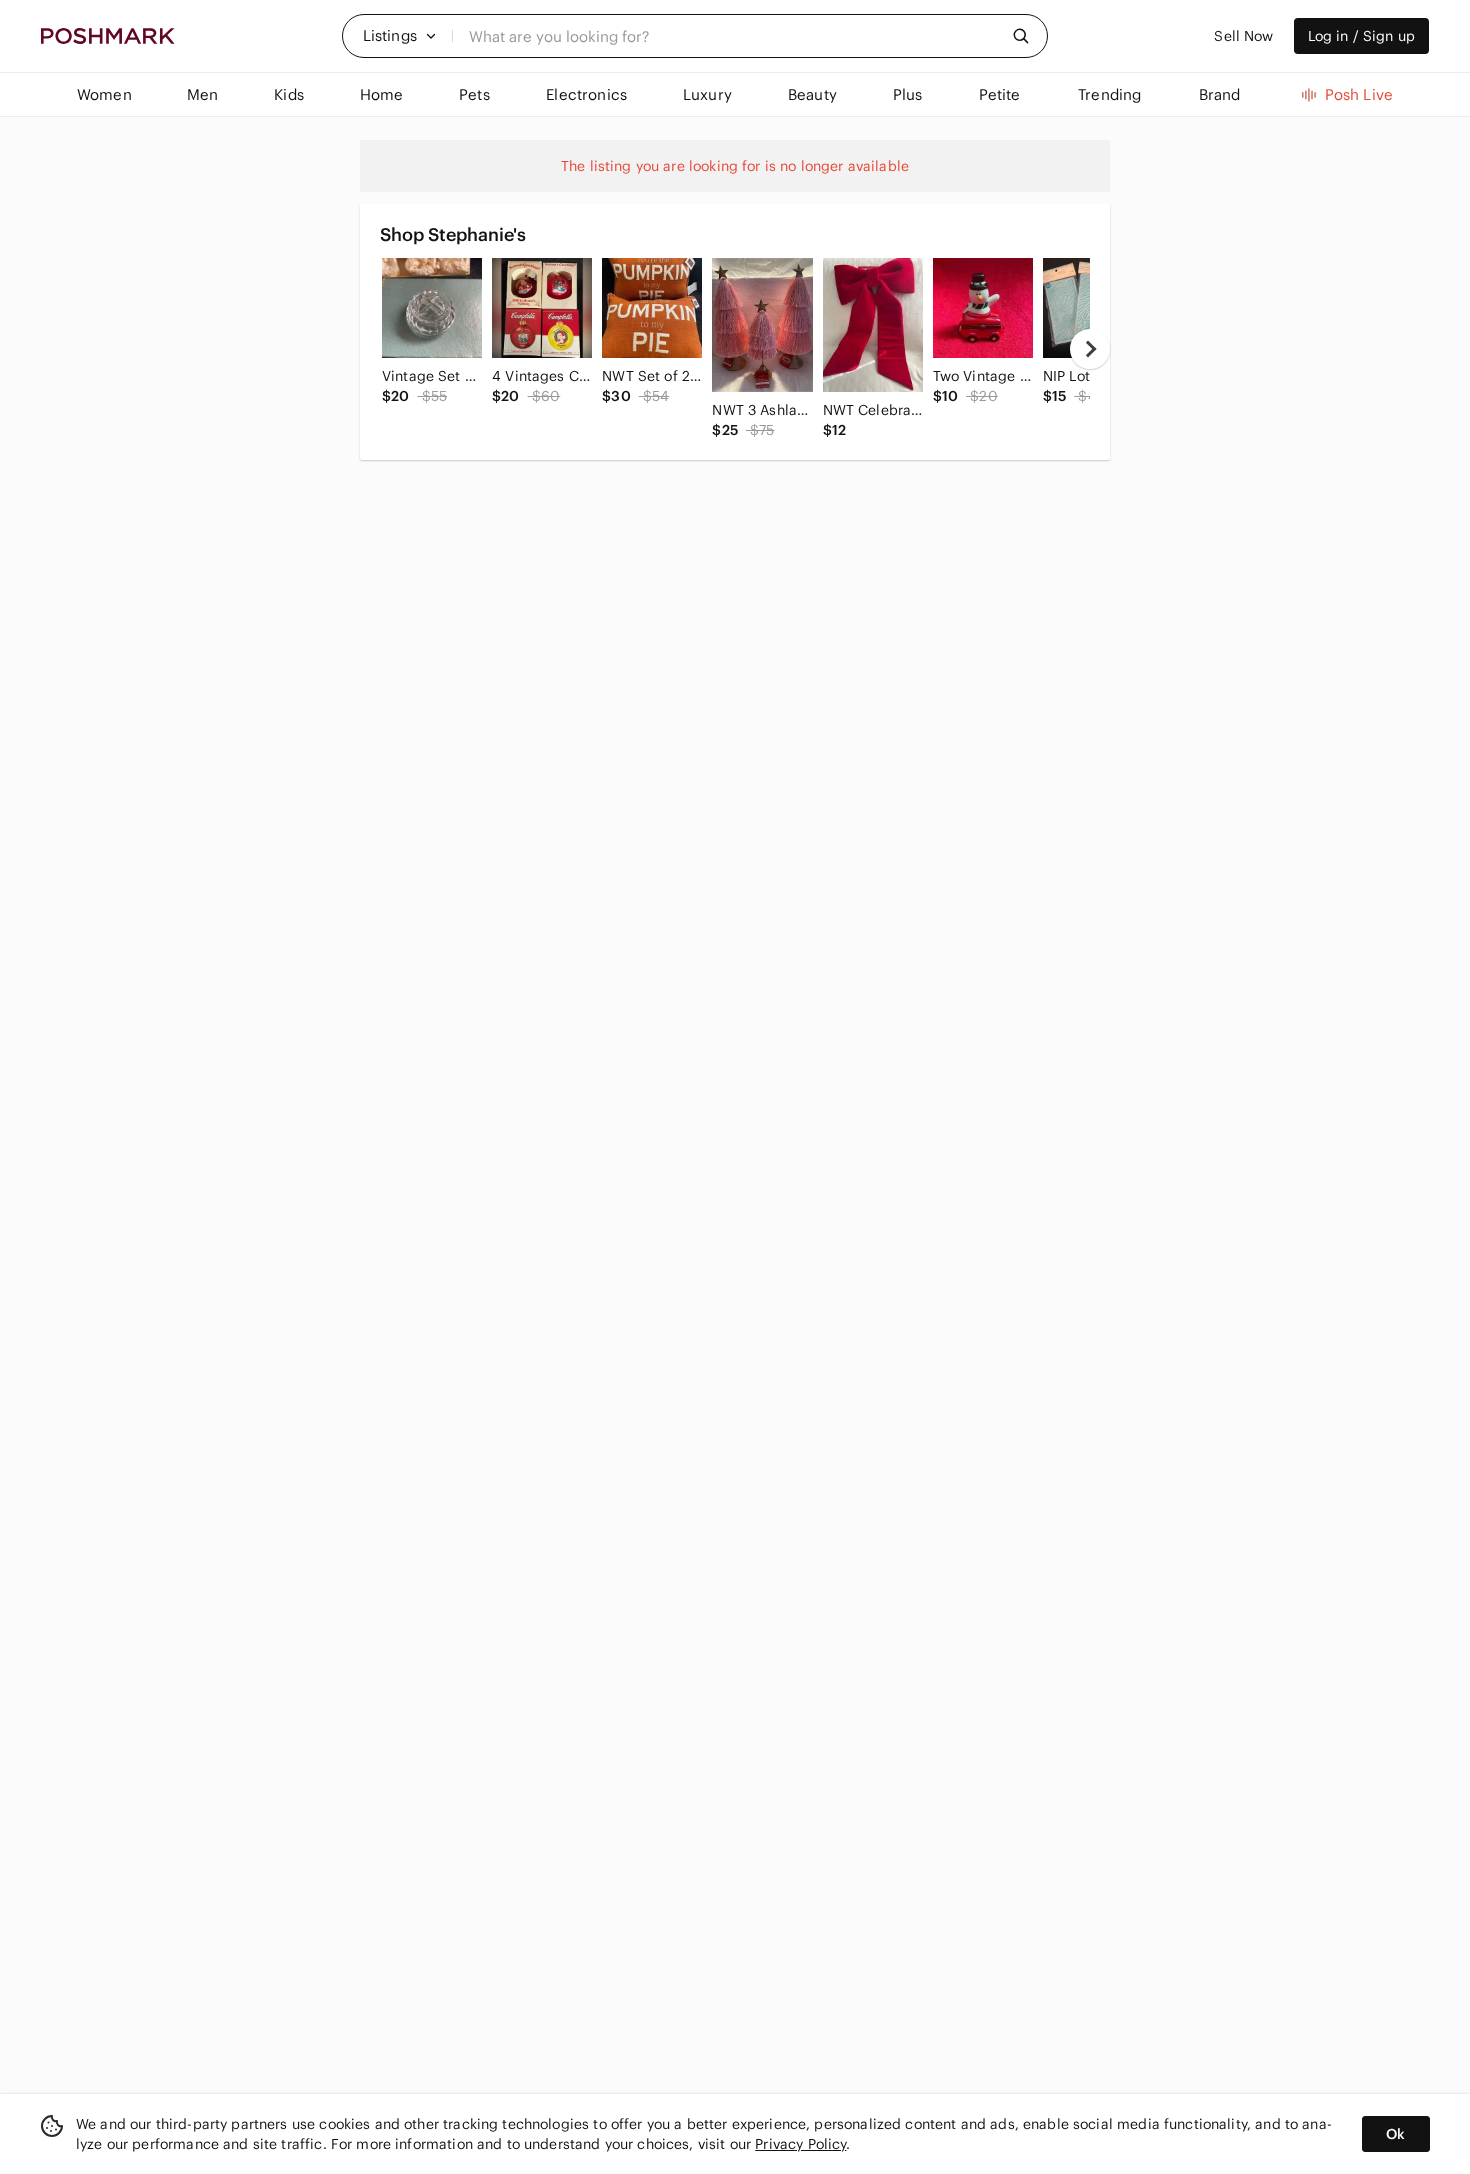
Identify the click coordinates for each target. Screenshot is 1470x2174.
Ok (1395, 2134)
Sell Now (1243, 36)
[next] (1090, 349)
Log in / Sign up (1361, 36)
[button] (400, 36)
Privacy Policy (800, 2144)
